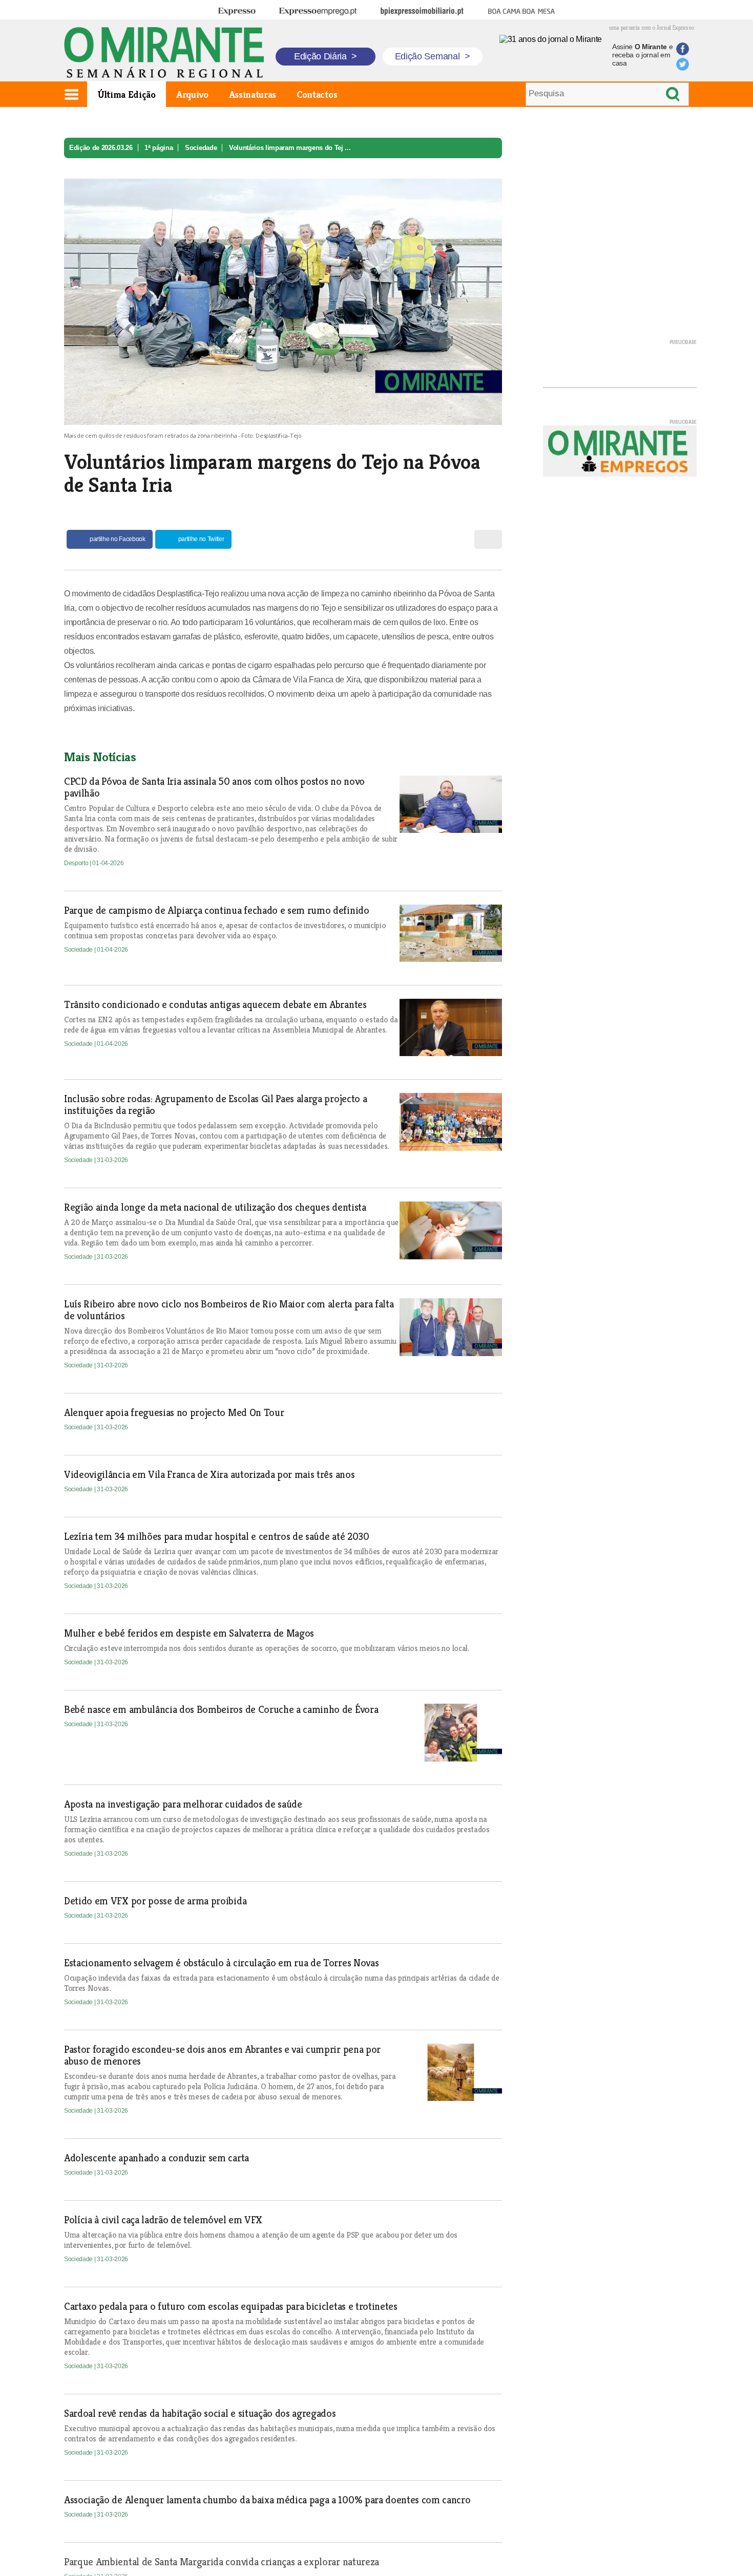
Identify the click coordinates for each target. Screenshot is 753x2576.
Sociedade (201, 148)
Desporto (77, 863)
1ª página (159, 148)
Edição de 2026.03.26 (101, 148)
